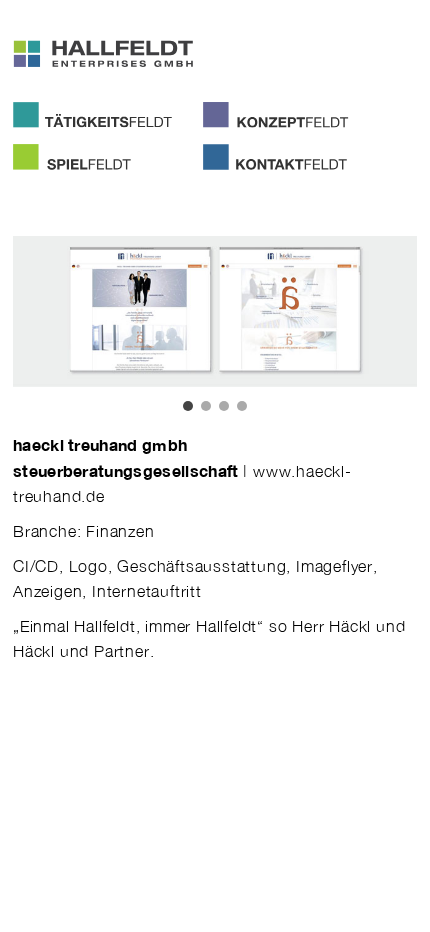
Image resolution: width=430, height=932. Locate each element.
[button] (188, 406)
